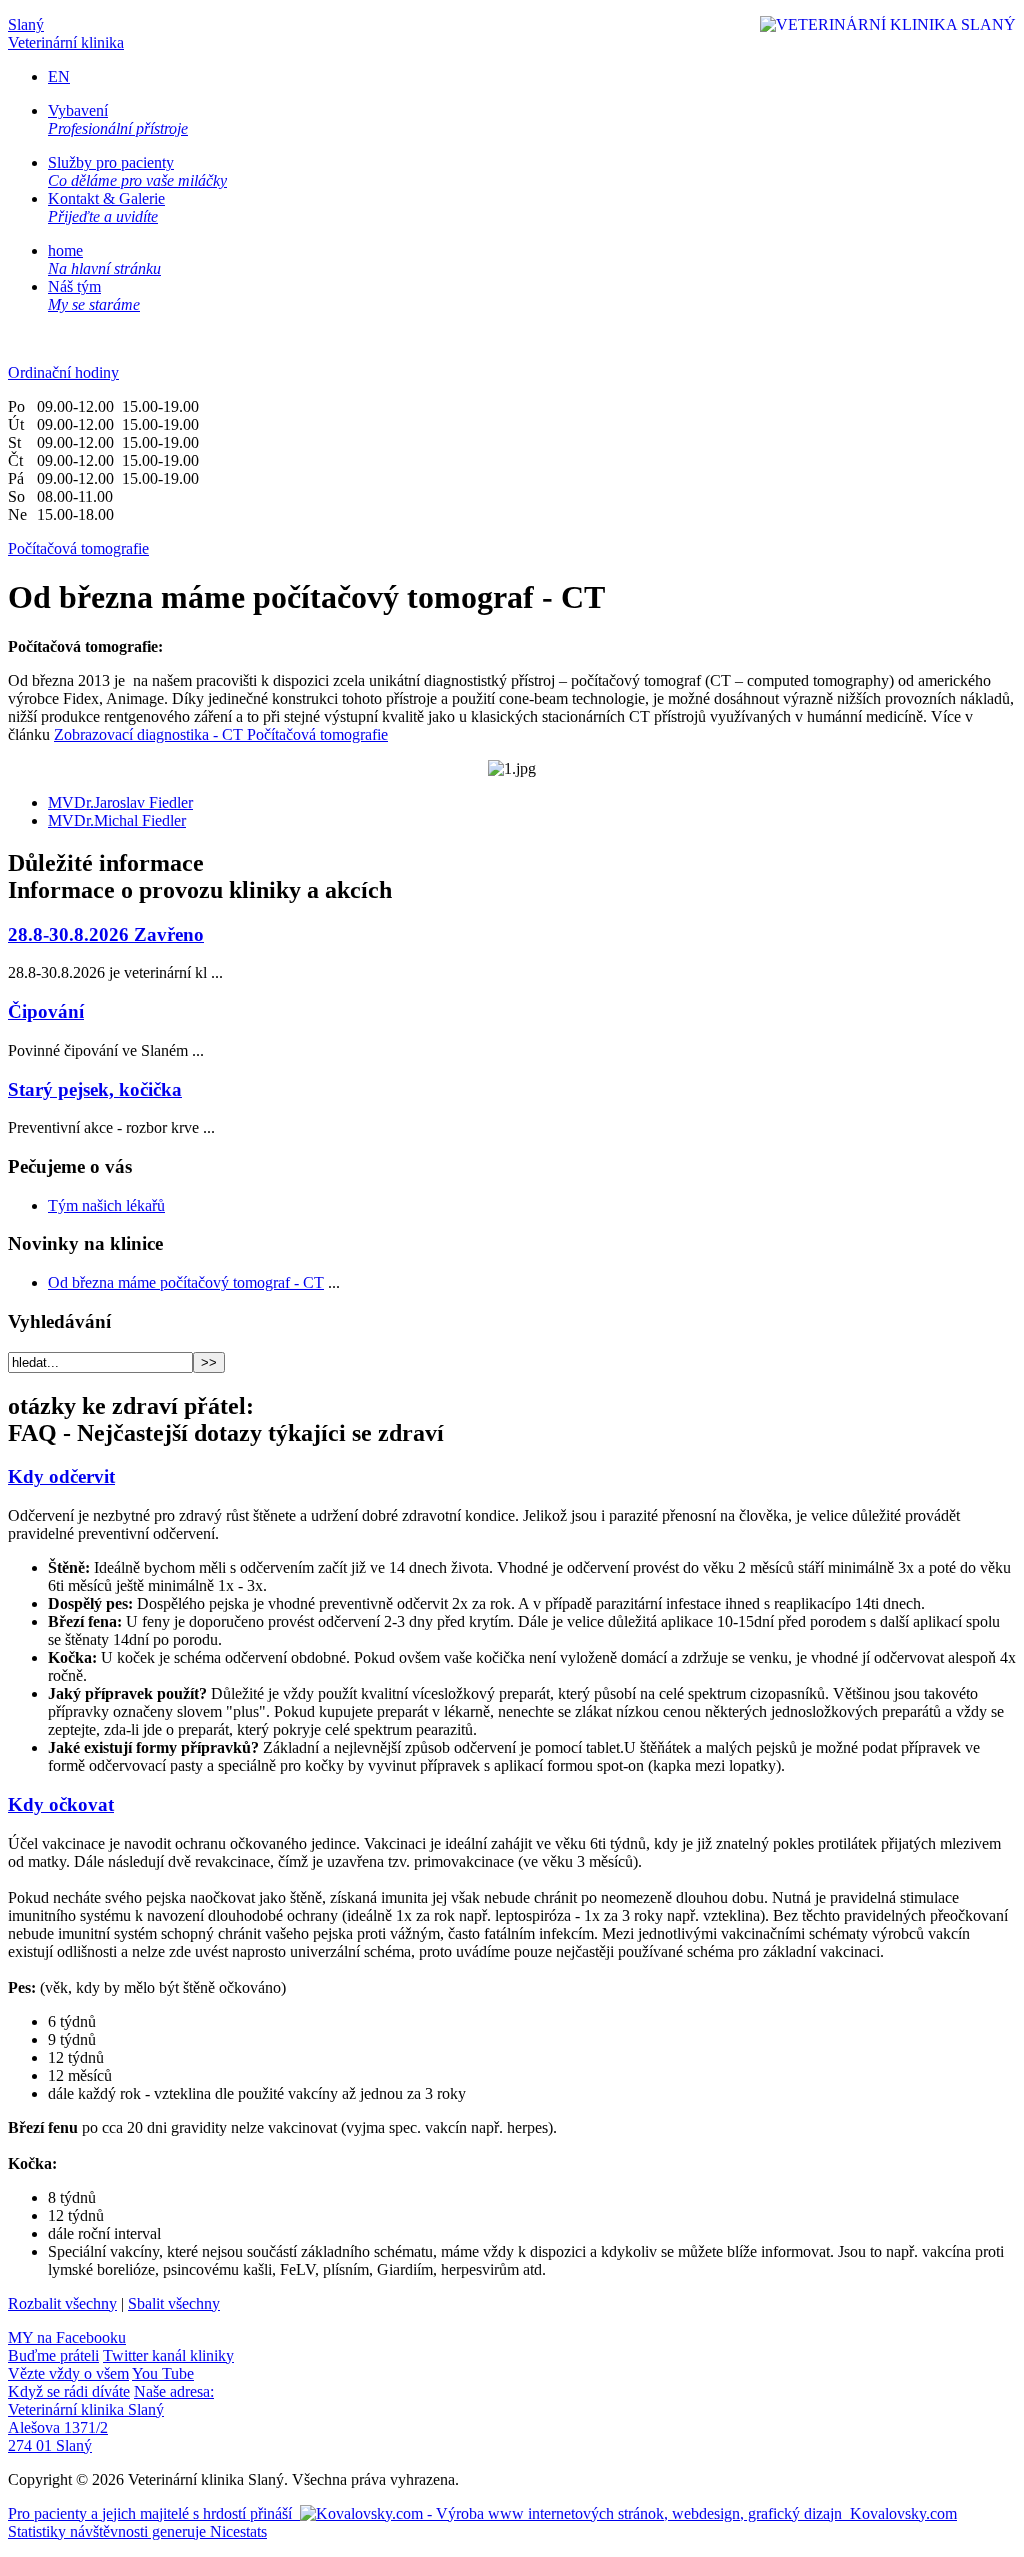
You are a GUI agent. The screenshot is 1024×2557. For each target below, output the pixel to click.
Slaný (66, 33)
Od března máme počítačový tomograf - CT (186, 1282)
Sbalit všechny (174, 2303)
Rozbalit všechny (62, 2303)
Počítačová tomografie (78, 548)
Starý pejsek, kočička (95, 1089)
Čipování (46, 1011)
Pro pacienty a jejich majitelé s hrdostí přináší (482, 2513)
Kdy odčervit (61, 1476)
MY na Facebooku (67, 2346)
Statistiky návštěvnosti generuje (137, 2531)
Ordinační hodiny (63, 372)
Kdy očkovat (61, 1804)
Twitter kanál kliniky (121, 2364)
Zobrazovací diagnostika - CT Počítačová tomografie (221, 734)
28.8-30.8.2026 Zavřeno (106, 934)
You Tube (101, 2382)
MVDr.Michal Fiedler (117, 820)
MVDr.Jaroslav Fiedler (120, 802)
